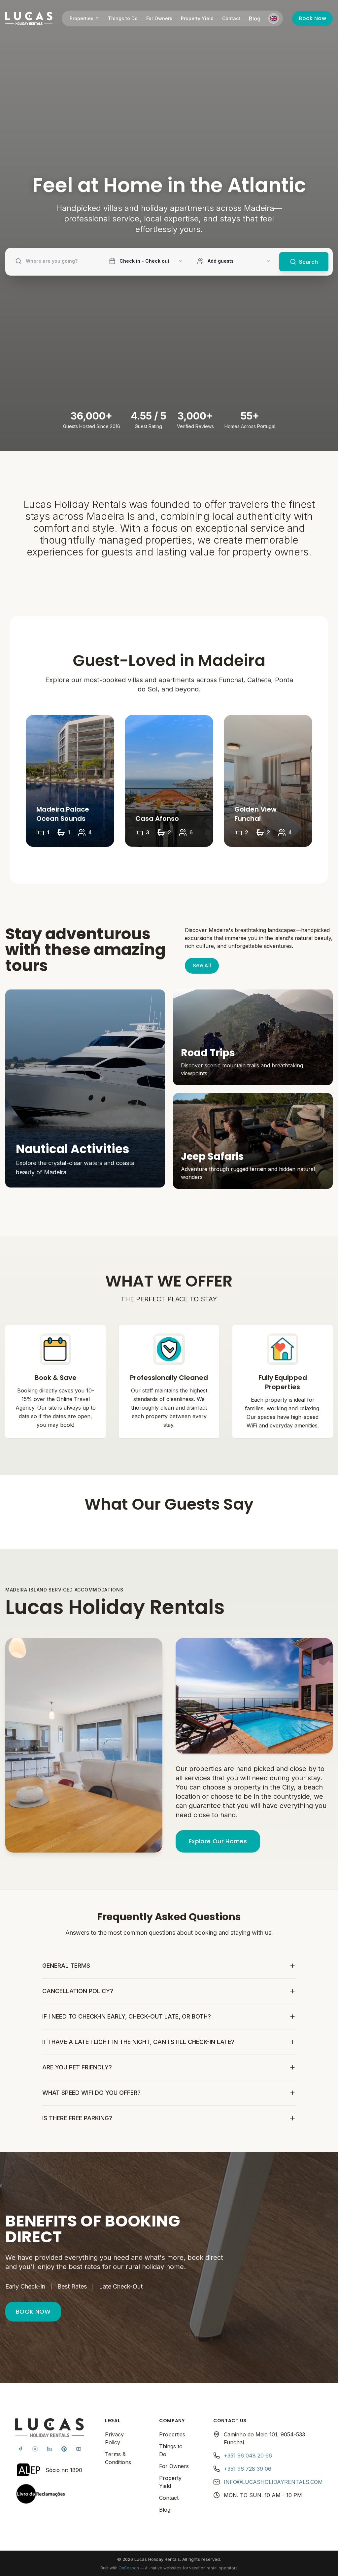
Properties (82, 32)
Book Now (307, 32)
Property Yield (198, 32)
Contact (232, 32)
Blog (255, 32)
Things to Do (123, 32)
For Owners (160, 32)
